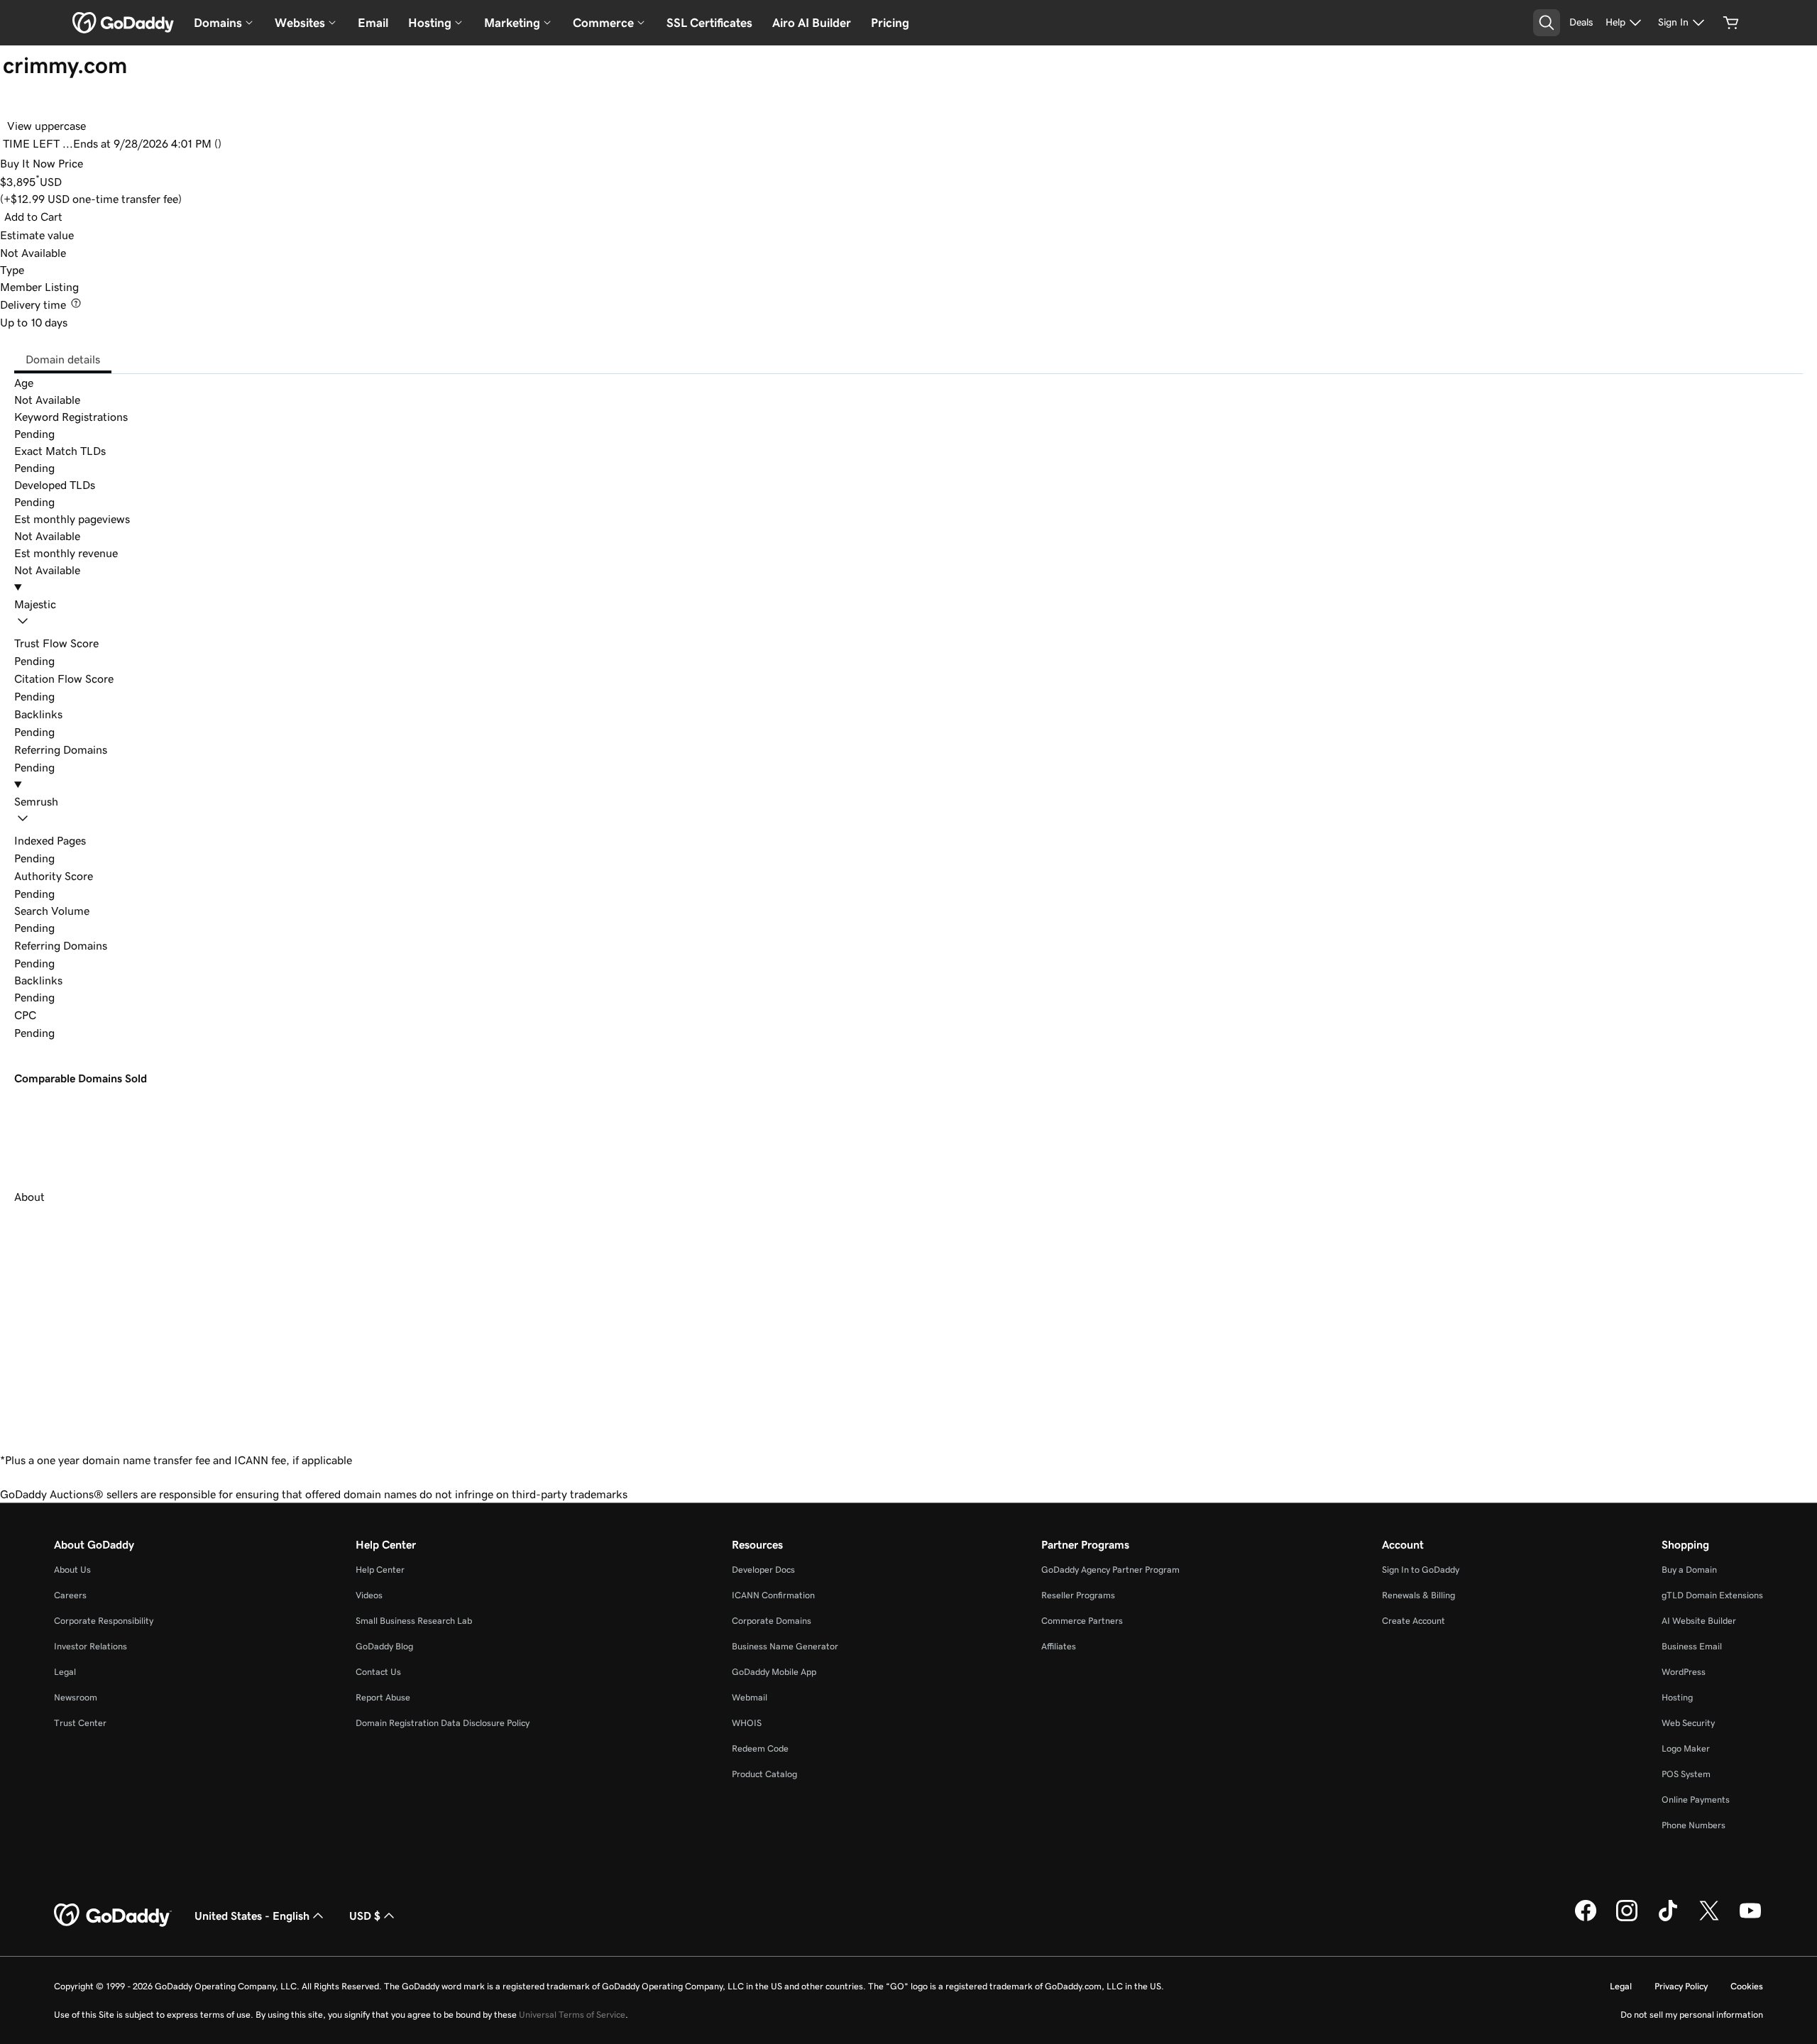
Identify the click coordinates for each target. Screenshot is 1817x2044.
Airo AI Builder (812, 23)
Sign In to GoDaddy (1421, 1570)
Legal (65, 1672)
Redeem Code (760, 1748)
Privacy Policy (1681, 1986)
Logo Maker (1686, 1748)
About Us (72, 1570)
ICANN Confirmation (773, 1595)
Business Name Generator (785, 1646)
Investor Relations (90, 1646)
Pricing (890, 23)
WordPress (1684, 1672)
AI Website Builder (1699, 1621)
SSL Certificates (709, 23)
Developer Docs (763, 1570)
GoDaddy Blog (384, 1646)
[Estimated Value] (84, 235)
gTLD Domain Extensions (1712, 1595)
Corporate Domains (772, 1621)
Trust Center (80, 1723)
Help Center (380, 1570)
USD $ (365, 1916)
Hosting (1677, 1697)
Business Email (1692, 1646)
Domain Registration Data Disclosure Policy (443, 1723)
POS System (1686, 1774)
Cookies (1747, 1986)
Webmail (750, 1697)
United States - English (252, 1916)
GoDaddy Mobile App (774, 1672)
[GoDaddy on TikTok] (1668, 1919)
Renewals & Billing (1418, 1595)
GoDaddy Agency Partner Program (1110, 1570)
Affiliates (1059, 1646)
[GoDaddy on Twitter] (1709, 1919)
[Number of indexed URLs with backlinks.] (97, 840)
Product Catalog (764, 1774)
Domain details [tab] (63, 359)
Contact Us (378, 1672)
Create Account (1413, 1621)
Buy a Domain (1689, 1570)
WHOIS (747, 1723)
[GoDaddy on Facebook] (1586, 1919)
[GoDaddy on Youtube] (1750, 1919)
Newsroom (76, 1697)
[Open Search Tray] (1547, 23)
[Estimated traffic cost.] (47, 1015)
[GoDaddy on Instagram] (1627, 1919)
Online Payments (1696, 1800)
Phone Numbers (1694, 1825)
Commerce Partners (1082, 1621)
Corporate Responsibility (104, 1621)
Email (373, 23)
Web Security (1688, 1723)
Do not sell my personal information (1692, 2015)
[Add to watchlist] (16, 105)
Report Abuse (383, 1697)
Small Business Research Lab (414, 1621)
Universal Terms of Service (572, 2015)
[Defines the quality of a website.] (104, 876)
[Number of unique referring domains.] (118, 945)
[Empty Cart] (1731, 23)
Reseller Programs (1078, 1595)
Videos (369, 1595)
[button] (908, 615)
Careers (70, 1595)
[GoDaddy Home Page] (113, 1916)
